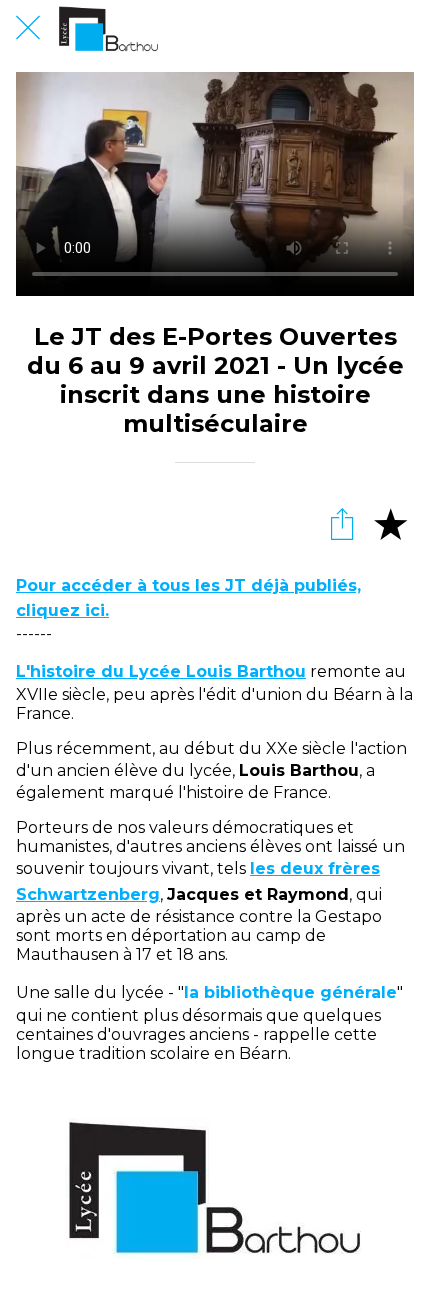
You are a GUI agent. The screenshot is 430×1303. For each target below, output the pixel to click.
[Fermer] (28, 28)
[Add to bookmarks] (390, 523)
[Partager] (342, 523)
